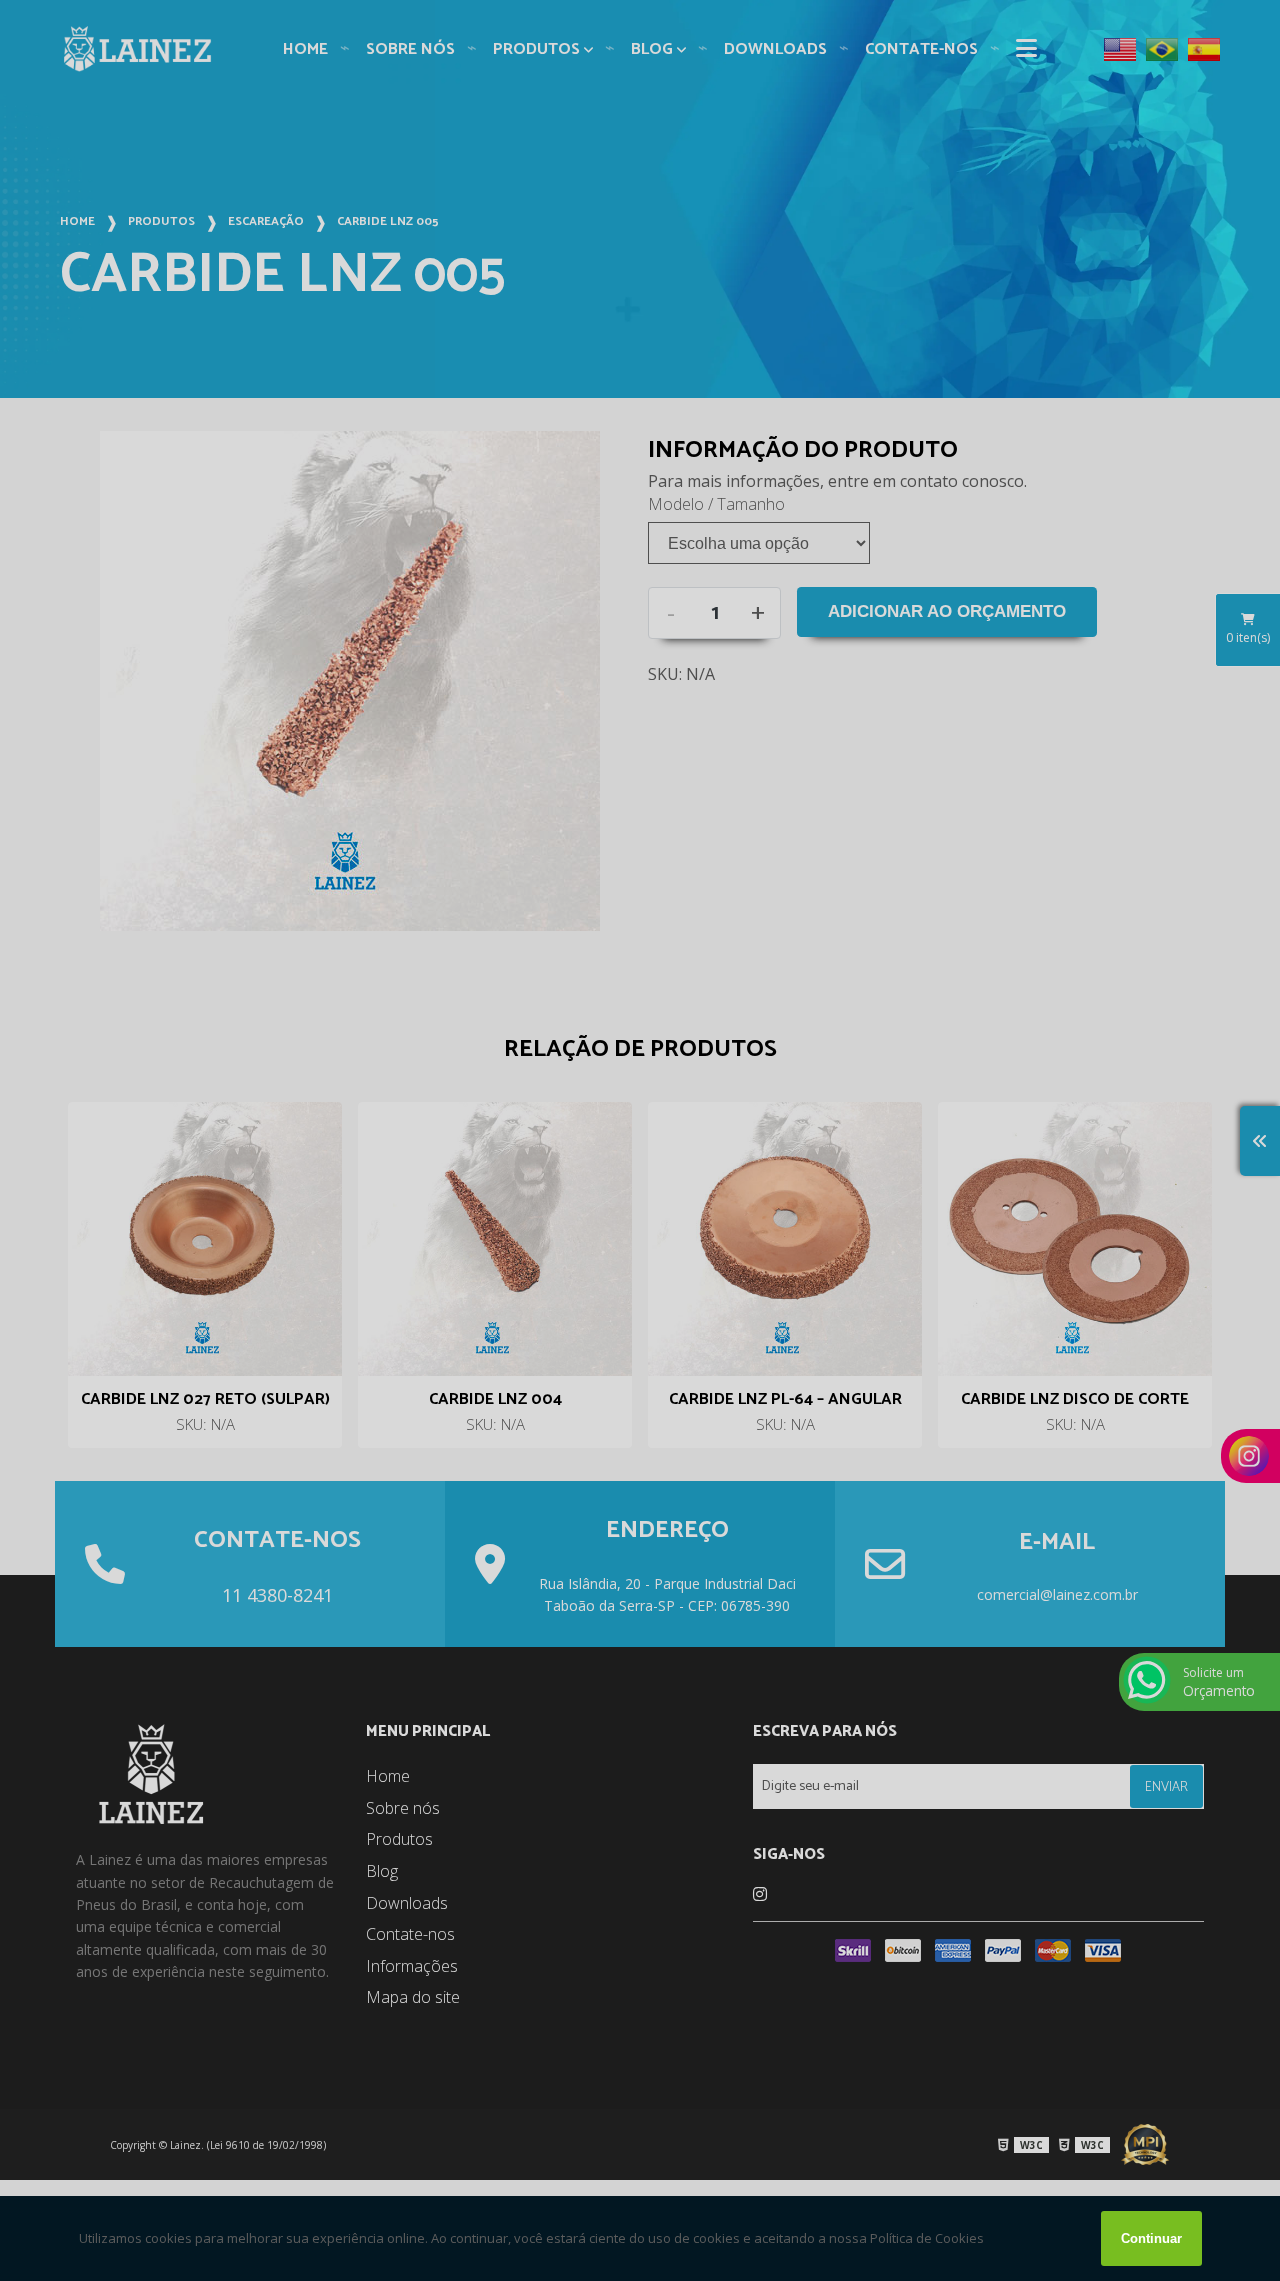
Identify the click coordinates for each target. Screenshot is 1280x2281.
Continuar (1151, 2238)
